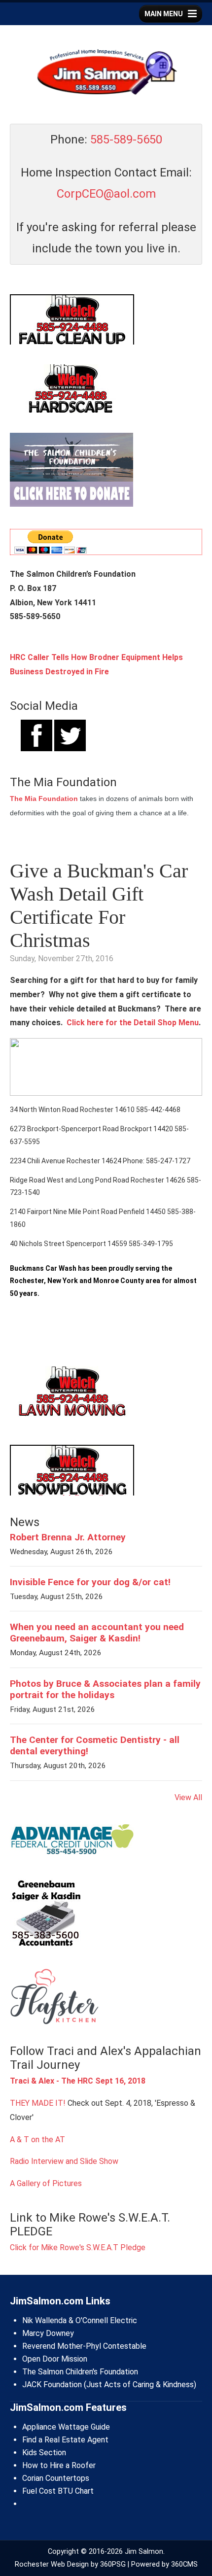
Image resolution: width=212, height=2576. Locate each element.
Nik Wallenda (44, 2320)
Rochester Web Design (52, 2564)
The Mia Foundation (44, 799)
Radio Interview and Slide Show (64, 2161)
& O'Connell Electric (102, 2320)
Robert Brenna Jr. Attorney (68, 1537)
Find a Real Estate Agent (65, 2440)
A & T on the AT (37, 2140)
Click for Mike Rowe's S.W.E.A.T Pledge (78, 2247)
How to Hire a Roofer (59, 2465)
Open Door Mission (55, 2359)
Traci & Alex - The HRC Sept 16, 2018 (78, 2081)
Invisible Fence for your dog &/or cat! (90, 1582)
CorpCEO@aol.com (106, 194)
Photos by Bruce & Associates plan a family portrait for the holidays (105, 1689)
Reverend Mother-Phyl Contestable (84, 2346)
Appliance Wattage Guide (66, 2427)
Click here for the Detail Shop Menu (133, 1023)
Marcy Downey (48, 2333)
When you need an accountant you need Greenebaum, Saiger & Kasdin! (97, 1633)
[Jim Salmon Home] (106, 73)
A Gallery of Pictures (46, 2183)
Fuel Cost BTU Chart (58, 2491)
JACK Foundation (52, 2385)
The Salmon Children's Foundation (80, 2372)
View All (188, 1797)
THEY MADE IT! (38, 2103)
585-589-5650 (126, 139)
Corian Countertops (56, 2478)
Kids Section (44, 2453)
